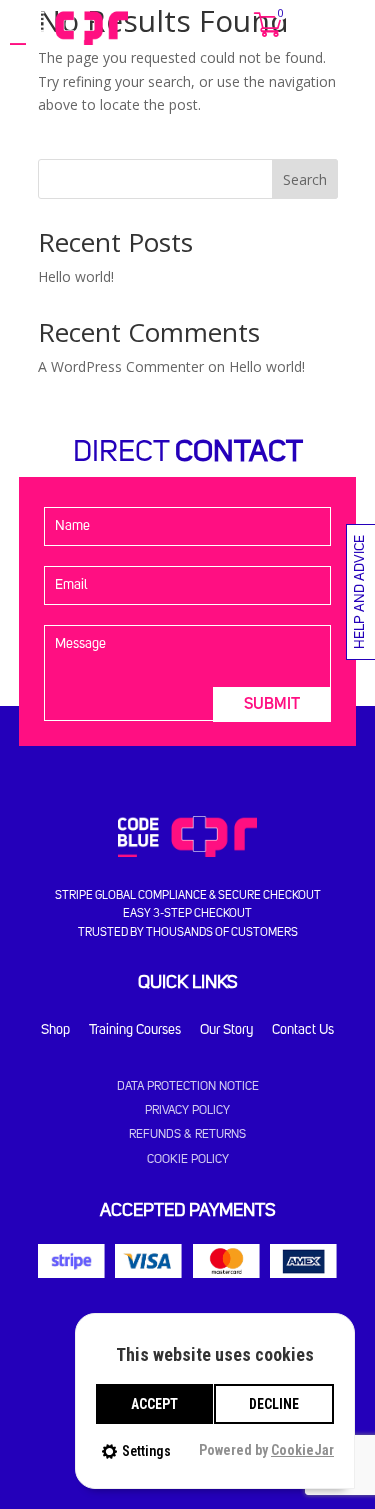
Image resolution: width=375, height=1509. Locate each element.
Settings (146, 1451)
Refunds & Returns (187, 1135)
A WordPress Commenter (121, 366)
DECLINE (274, 1404)
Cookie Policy (188, 1160)
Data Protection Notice (188, 1087)
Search (305, 179)
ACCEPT (154, 1404)
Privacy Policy (187, 1111)
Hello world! (76, 276)
